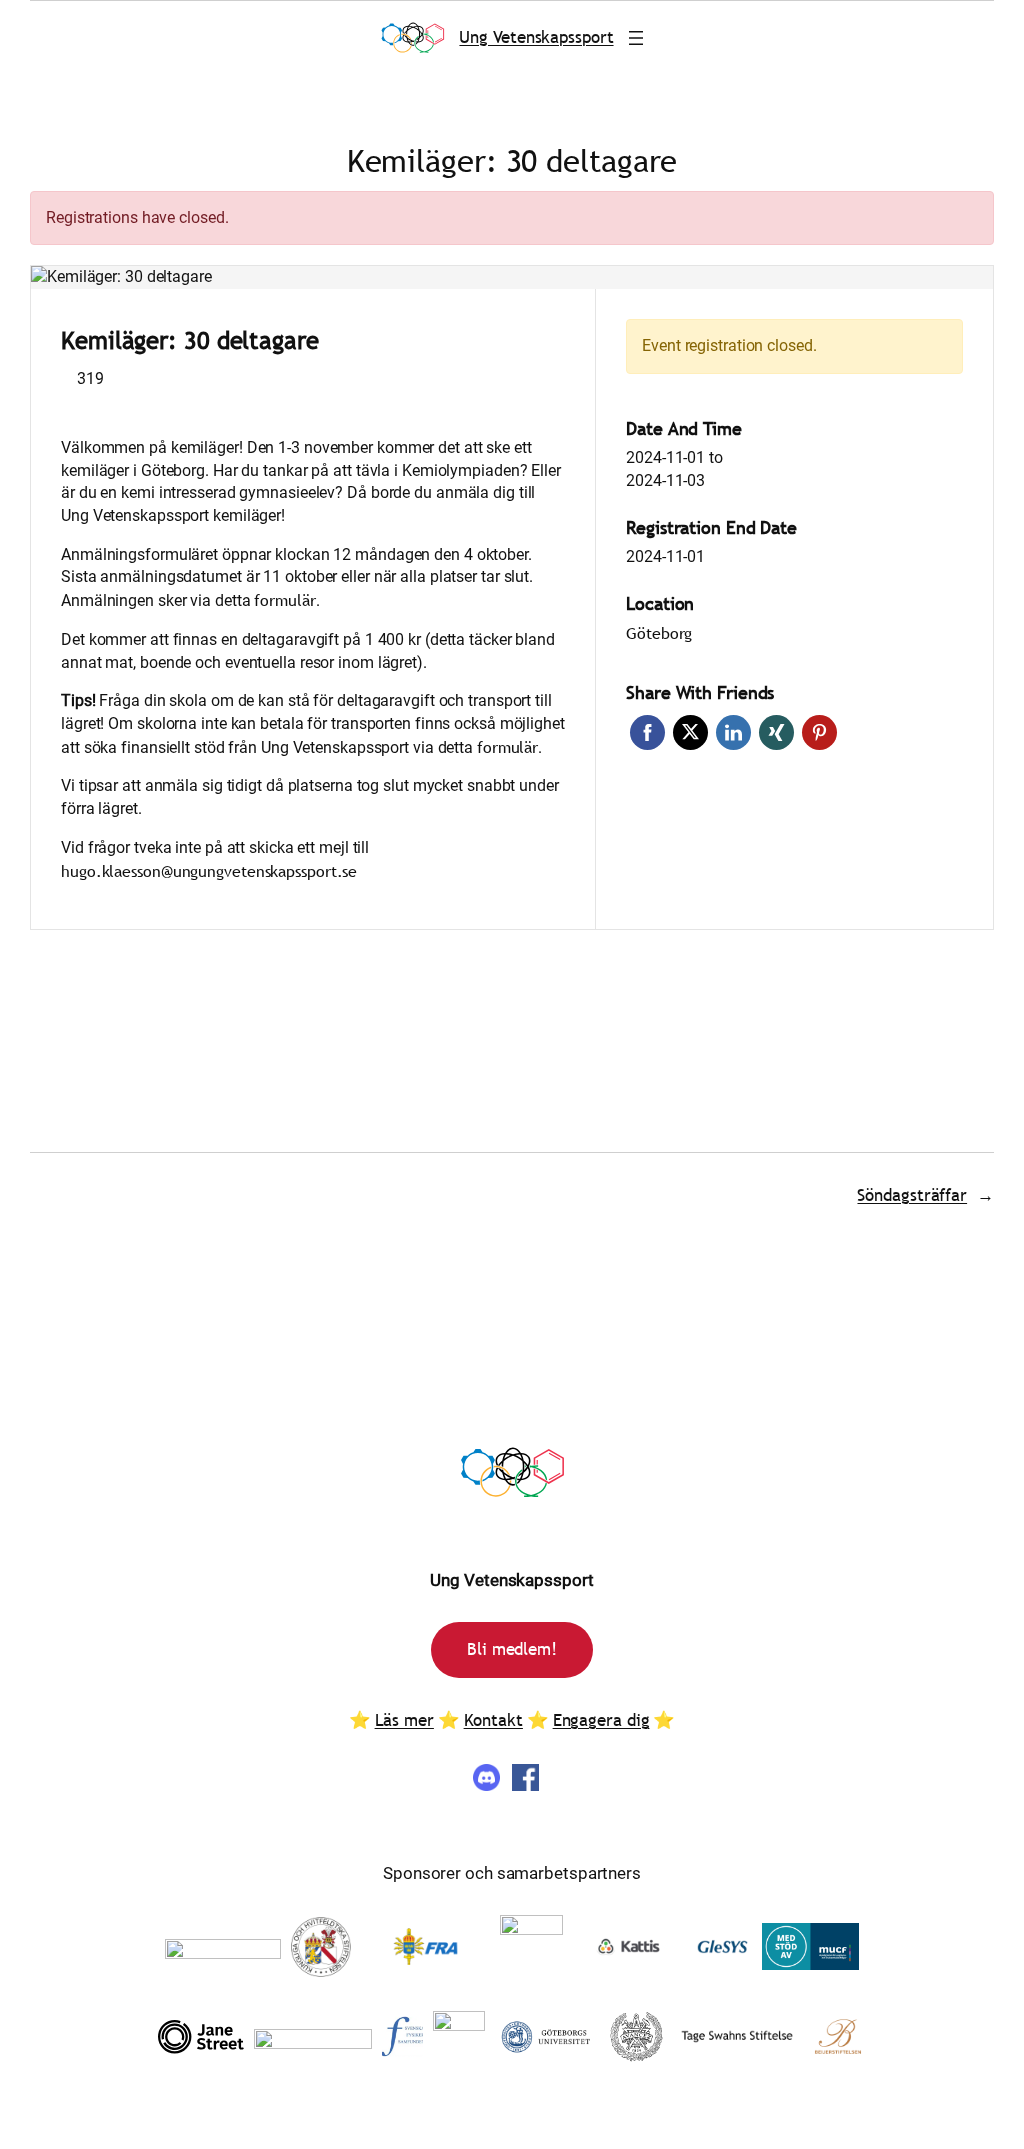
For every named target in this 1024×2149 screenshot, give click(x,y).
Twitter (690, 732)
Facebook (647, 732)
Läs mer (404, 1720)
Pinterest (819, 732)
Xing (776, 732)
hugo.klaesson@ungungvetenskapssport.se (209, 871)
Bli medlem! (512, 1649)
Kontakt (493, 1720)
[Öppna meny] (636, 38)
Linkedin (733, 732)
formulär (284, 600)
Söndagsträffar (912, 1195)
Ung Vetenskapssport (536, 37)
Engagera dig (601, 1720)
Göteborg (659, 633)
